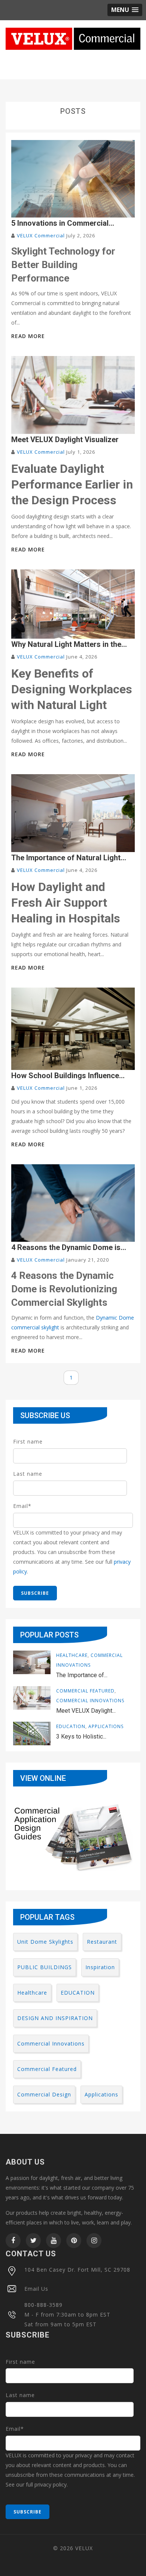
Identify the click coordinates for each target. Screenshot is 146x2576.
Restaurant (102, 1942)
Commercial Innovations (90, 1701)
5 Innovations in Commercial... (63, 223)
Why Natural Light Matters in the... (69, 644)
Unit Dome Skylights (45, 1942)
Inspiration (100, 1967)
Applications (106, 1726)
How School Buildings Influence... (68, 1076)
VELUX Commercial (41, 235)
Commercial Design (44, 2094)
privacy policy (51, 2484)
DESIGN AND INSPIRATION (55, 2018)
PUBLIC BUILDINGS (45, 1967)
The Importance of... (82, 1675)
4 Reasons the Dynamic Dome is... (69, 1247)
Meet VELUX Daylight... (86, 1711)
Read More (28, 336)
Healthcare (72, 1655)
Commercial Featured (85, 1691)
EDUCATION (71, 1726)
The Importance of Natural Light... (69, 858)
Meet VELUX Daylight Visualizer (65, 440)
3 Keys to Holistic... (81, 1736)
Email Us (36, 2288)
